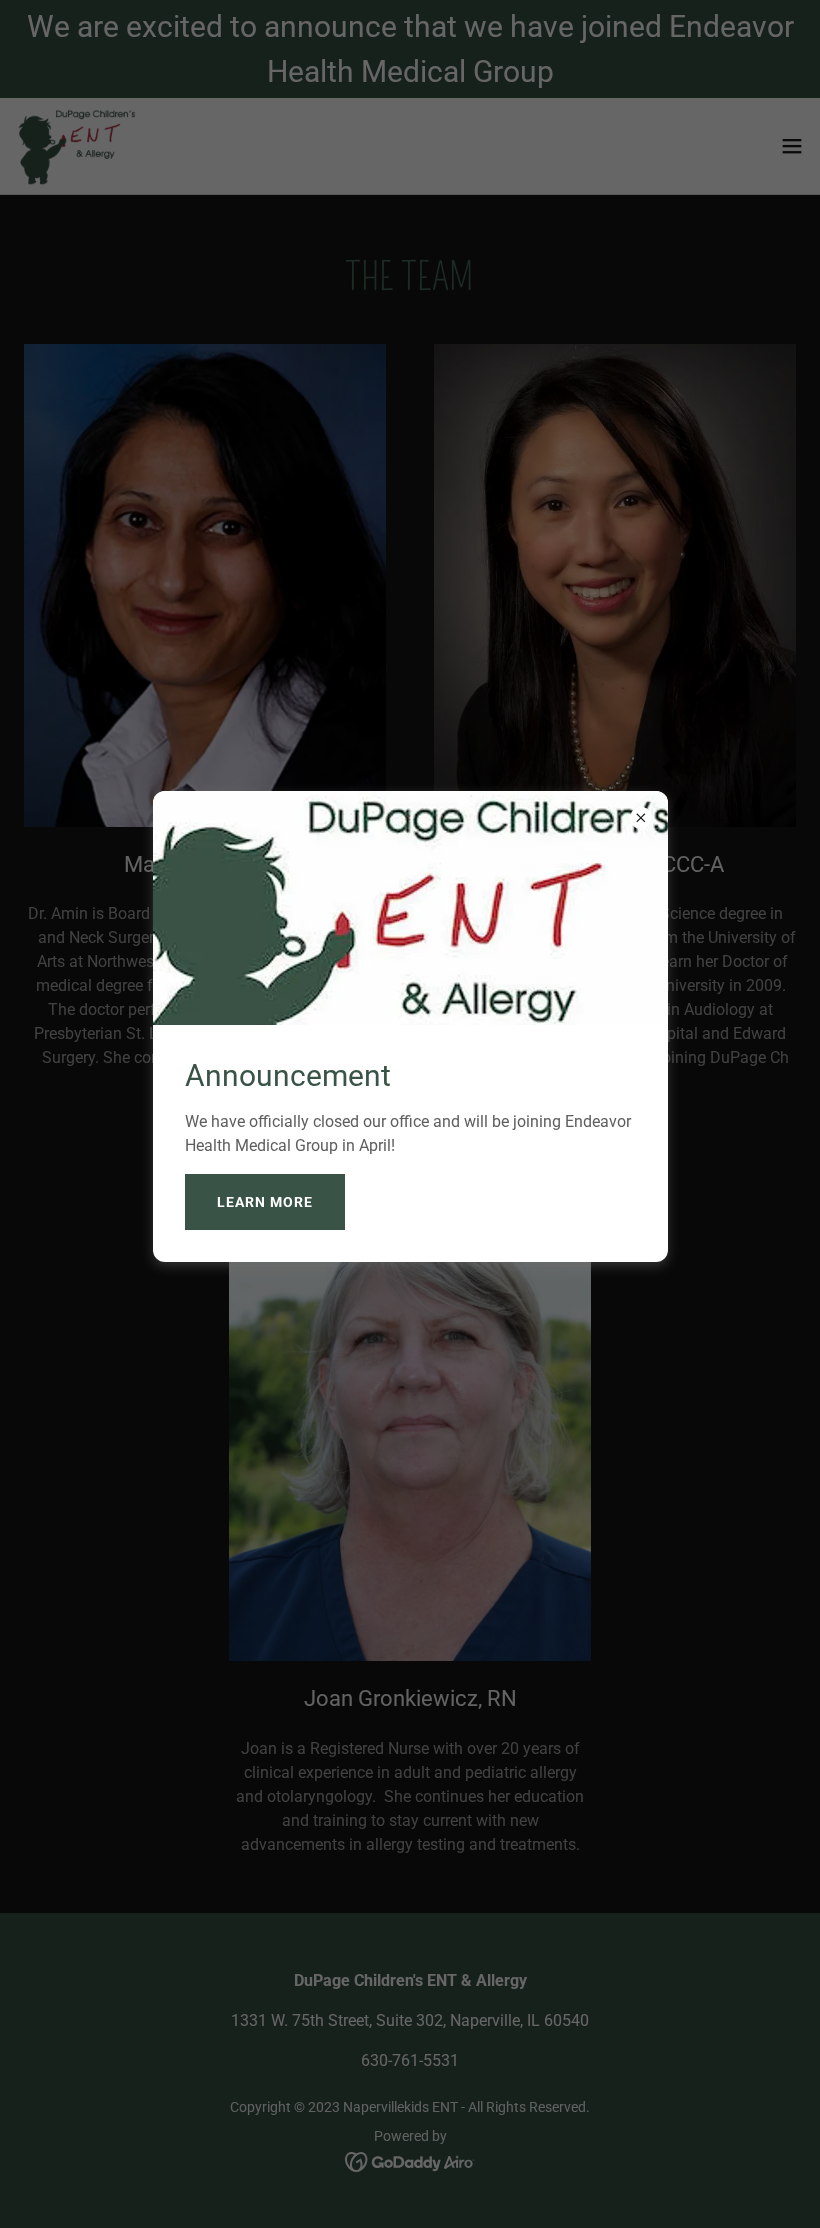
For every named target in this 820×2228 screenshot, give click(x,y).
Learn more (265, 1202)
